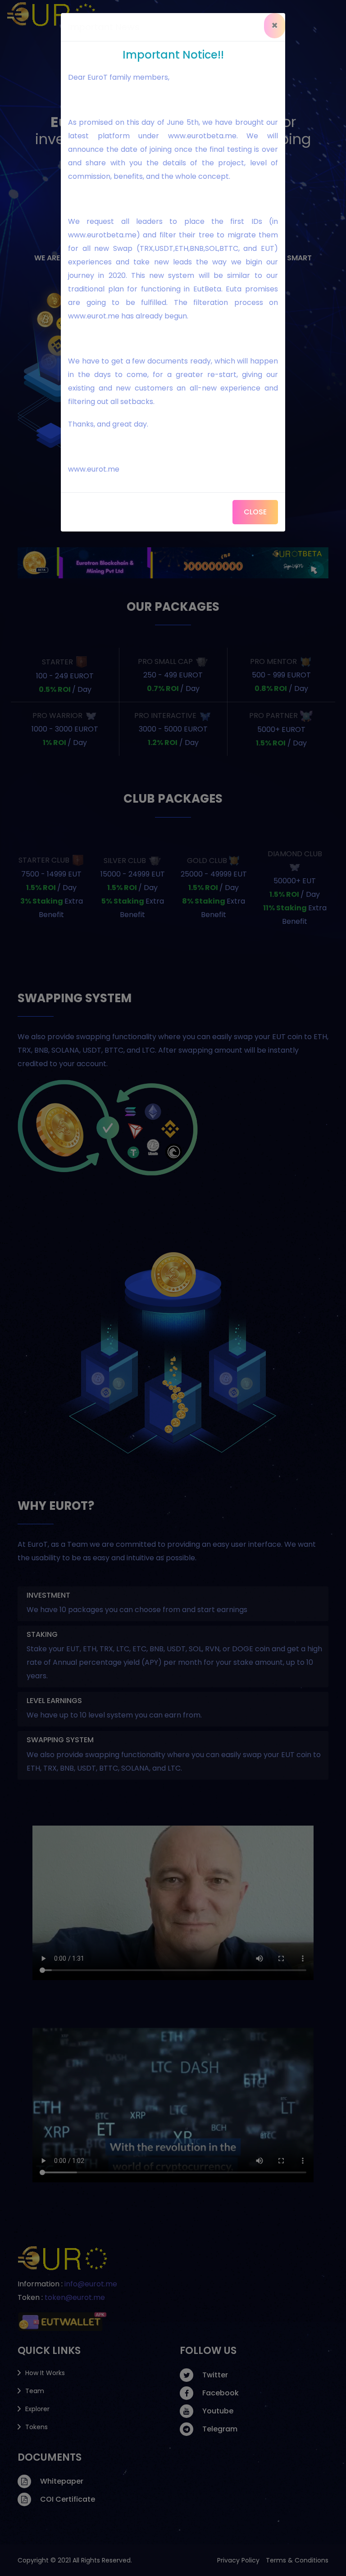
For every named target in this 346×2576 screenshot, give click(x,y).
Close (255, 512)
